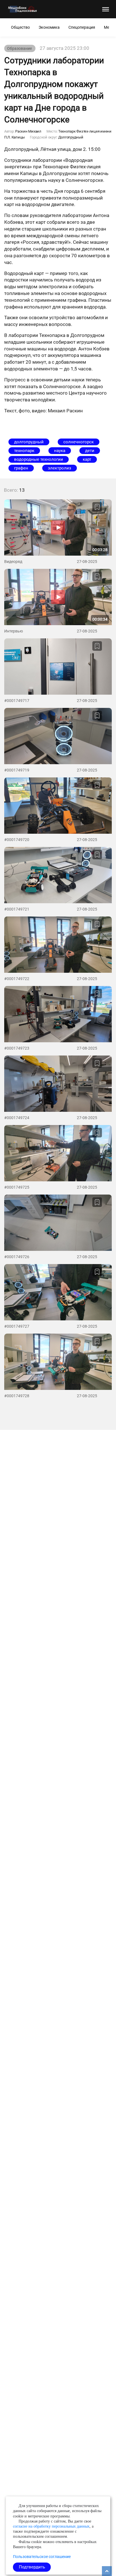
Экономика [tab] (49, 27)
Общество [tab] (20, 27)
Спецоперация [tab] (82, 27)
